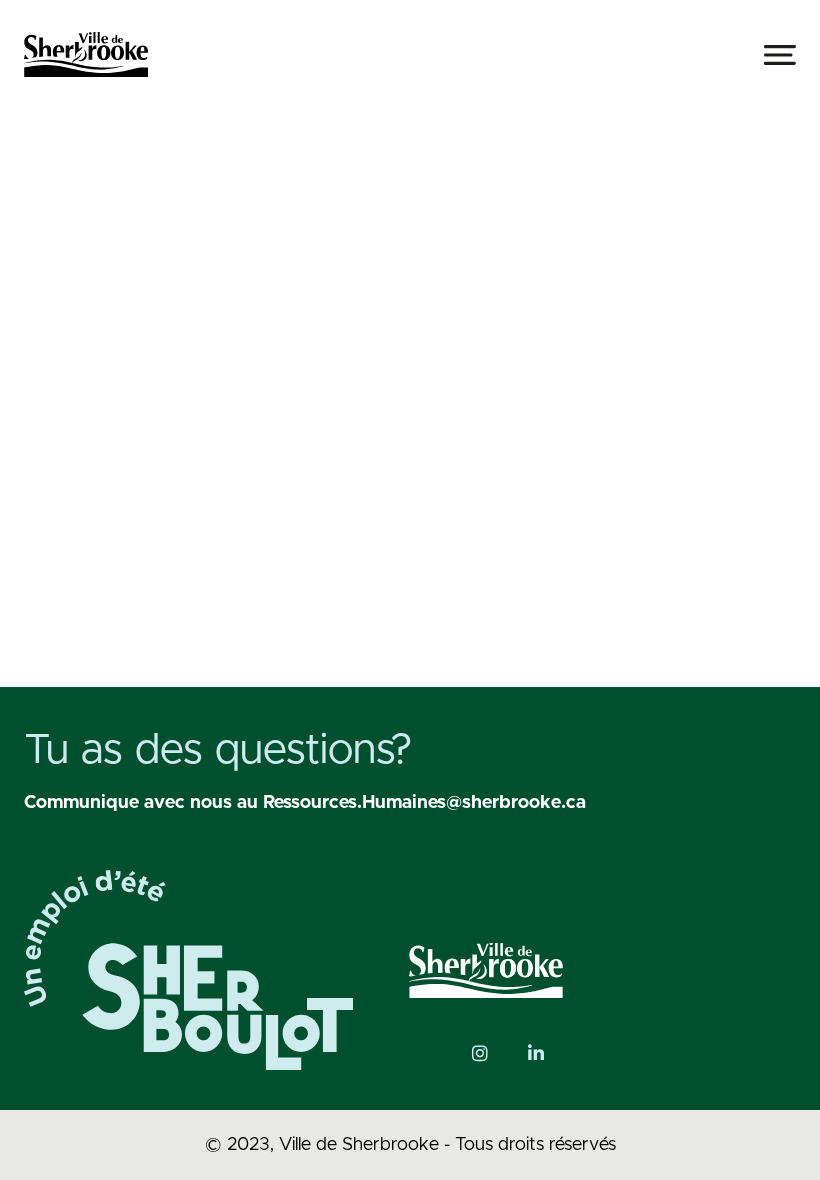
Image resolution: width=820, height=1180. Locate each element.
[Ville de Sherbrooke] (86, 54)
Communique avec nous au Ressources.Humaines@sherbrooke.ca (305, 803)
